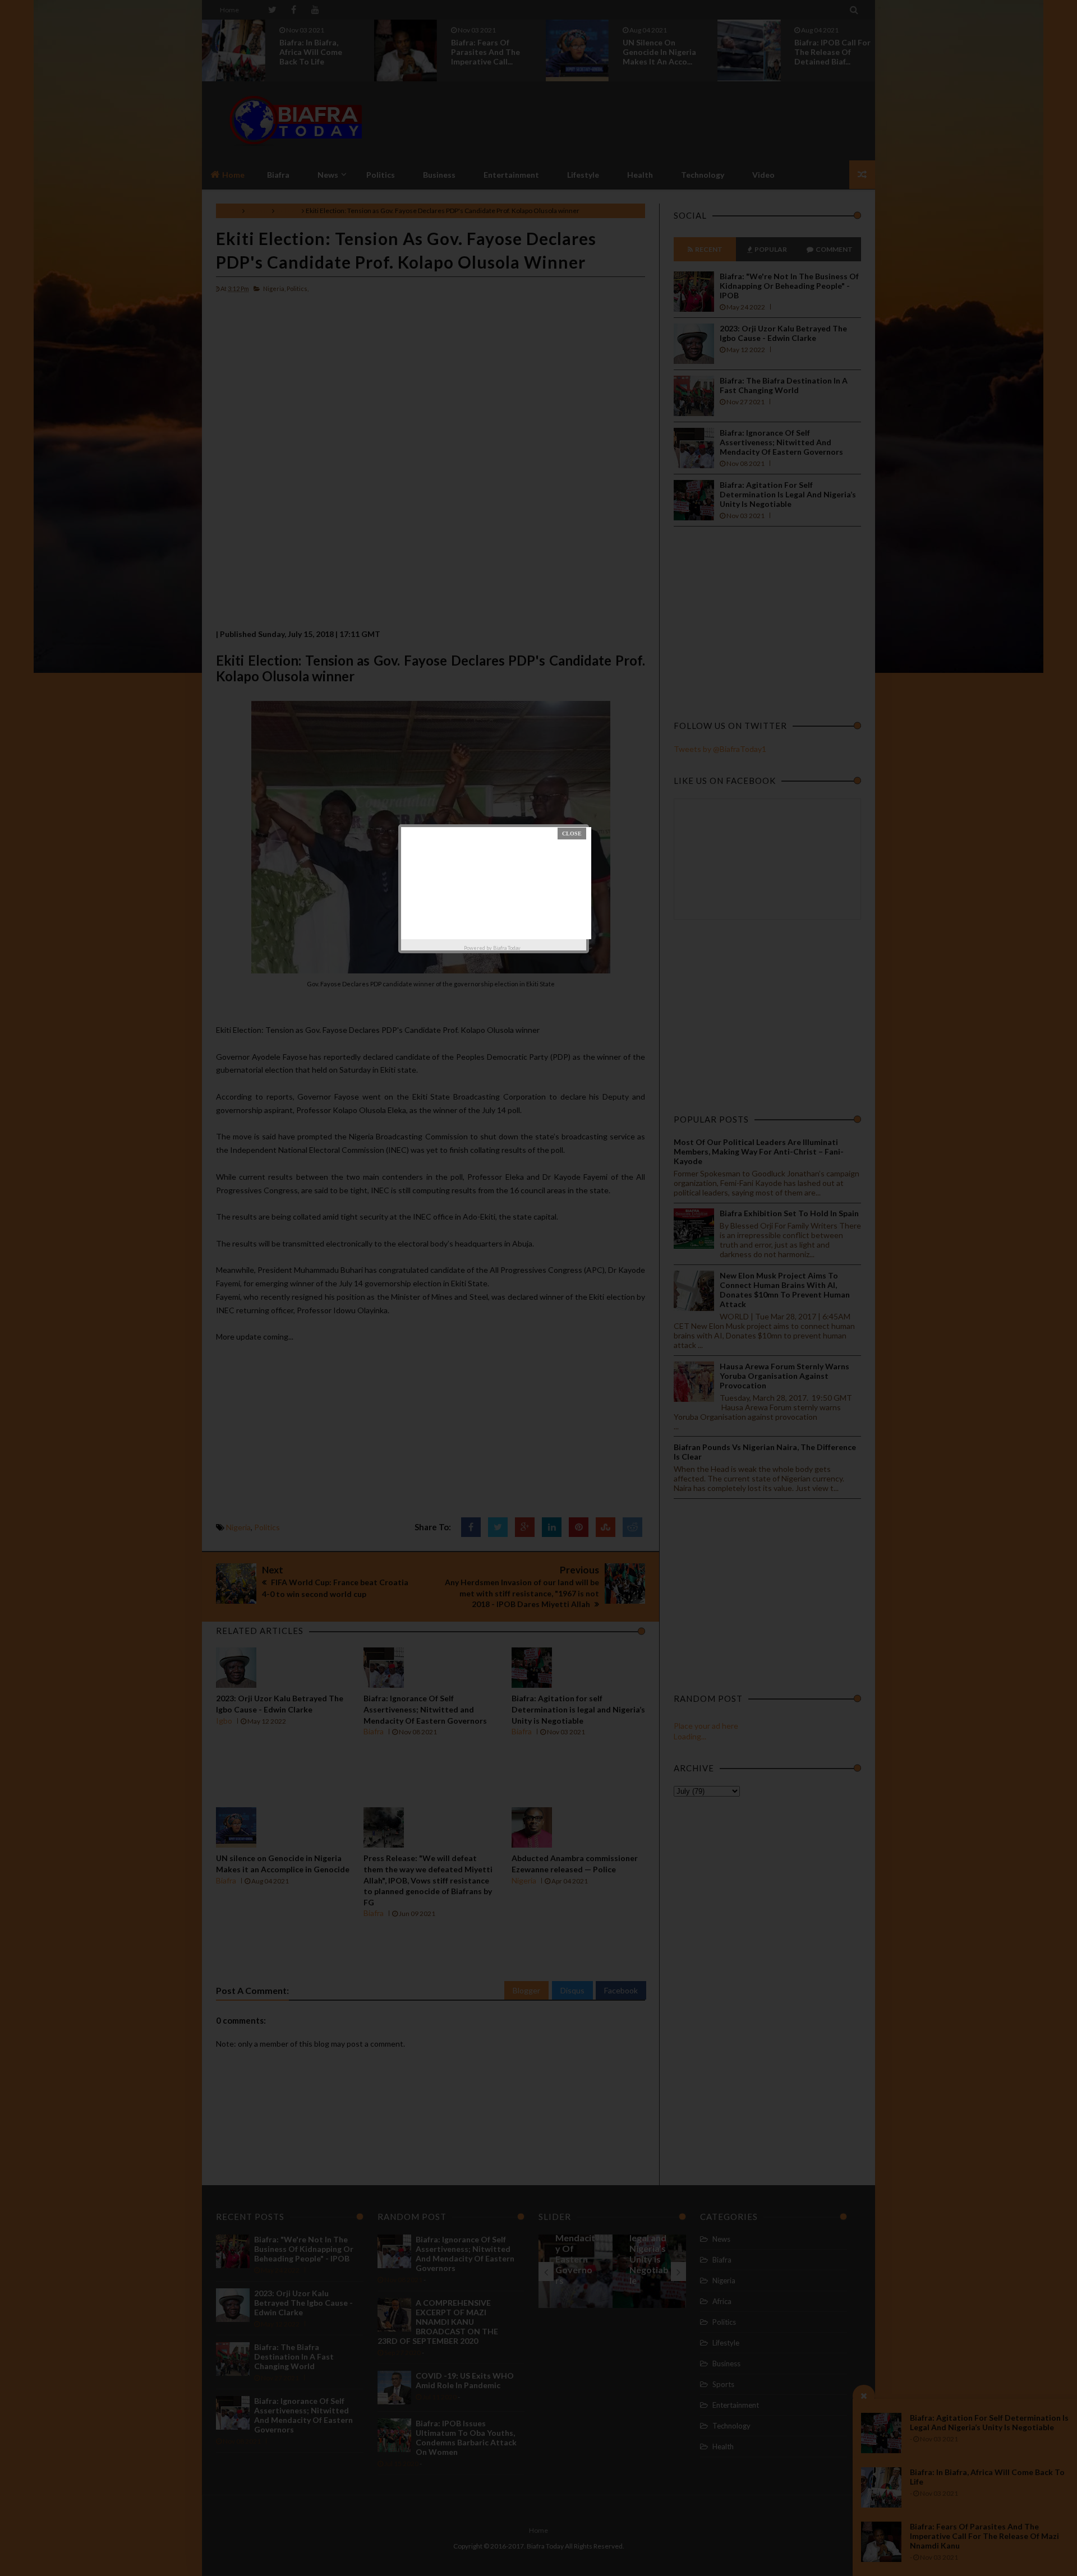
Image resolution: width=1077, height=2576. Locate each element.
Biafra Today (507, 948)
